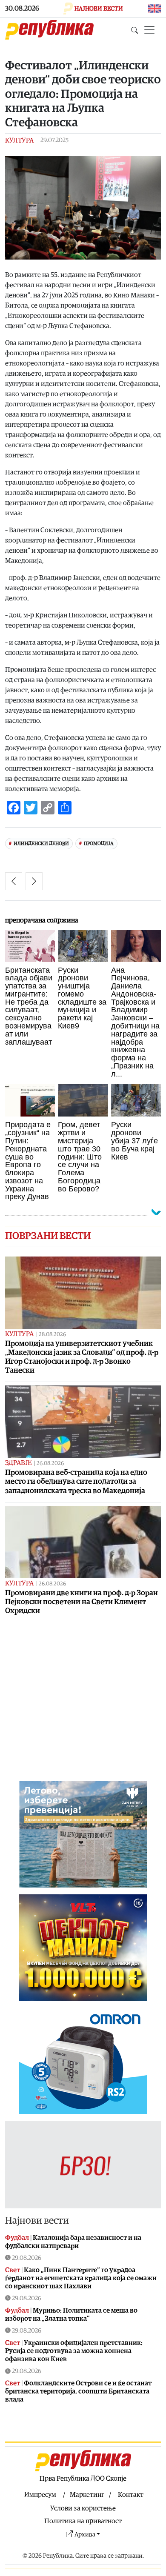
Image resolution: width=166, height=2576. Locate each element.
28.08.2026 (52, 1335)
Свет (13, 2270)
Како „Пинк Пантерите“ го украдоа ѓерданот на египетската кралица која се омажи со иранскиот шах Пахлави (81, 2278)
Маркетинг (87, 2495)
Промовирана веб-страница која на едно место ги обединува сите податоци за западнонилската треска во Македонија (76, 1481)
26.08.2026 (50, 1464)
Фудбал (17, 2238)
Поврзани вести (48, 1236)
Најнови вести (37, 2221)
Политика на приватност (83, 2521)
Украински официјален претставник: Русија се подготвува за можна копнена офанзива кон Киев (74, 2351)
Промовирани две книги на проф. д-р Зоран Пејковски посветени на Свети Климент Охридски (82, 1602)
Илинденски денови (41, 844)
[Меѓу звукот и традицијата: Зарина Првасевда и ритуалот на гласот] (34, 881)
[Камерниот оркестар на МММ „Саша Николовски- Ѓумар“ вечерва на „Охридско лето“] (14, 881)
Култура (19, 140)
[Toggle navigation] (149, 30)
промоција (99, 844)
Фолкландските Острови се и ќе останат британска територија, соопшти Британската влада (78, 2391)
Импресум (40, 2495)
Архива (85, 2535)
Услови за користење (83, 2508)
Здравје (18, 1463)
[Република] (49, 30)
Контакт (131, 2495)
